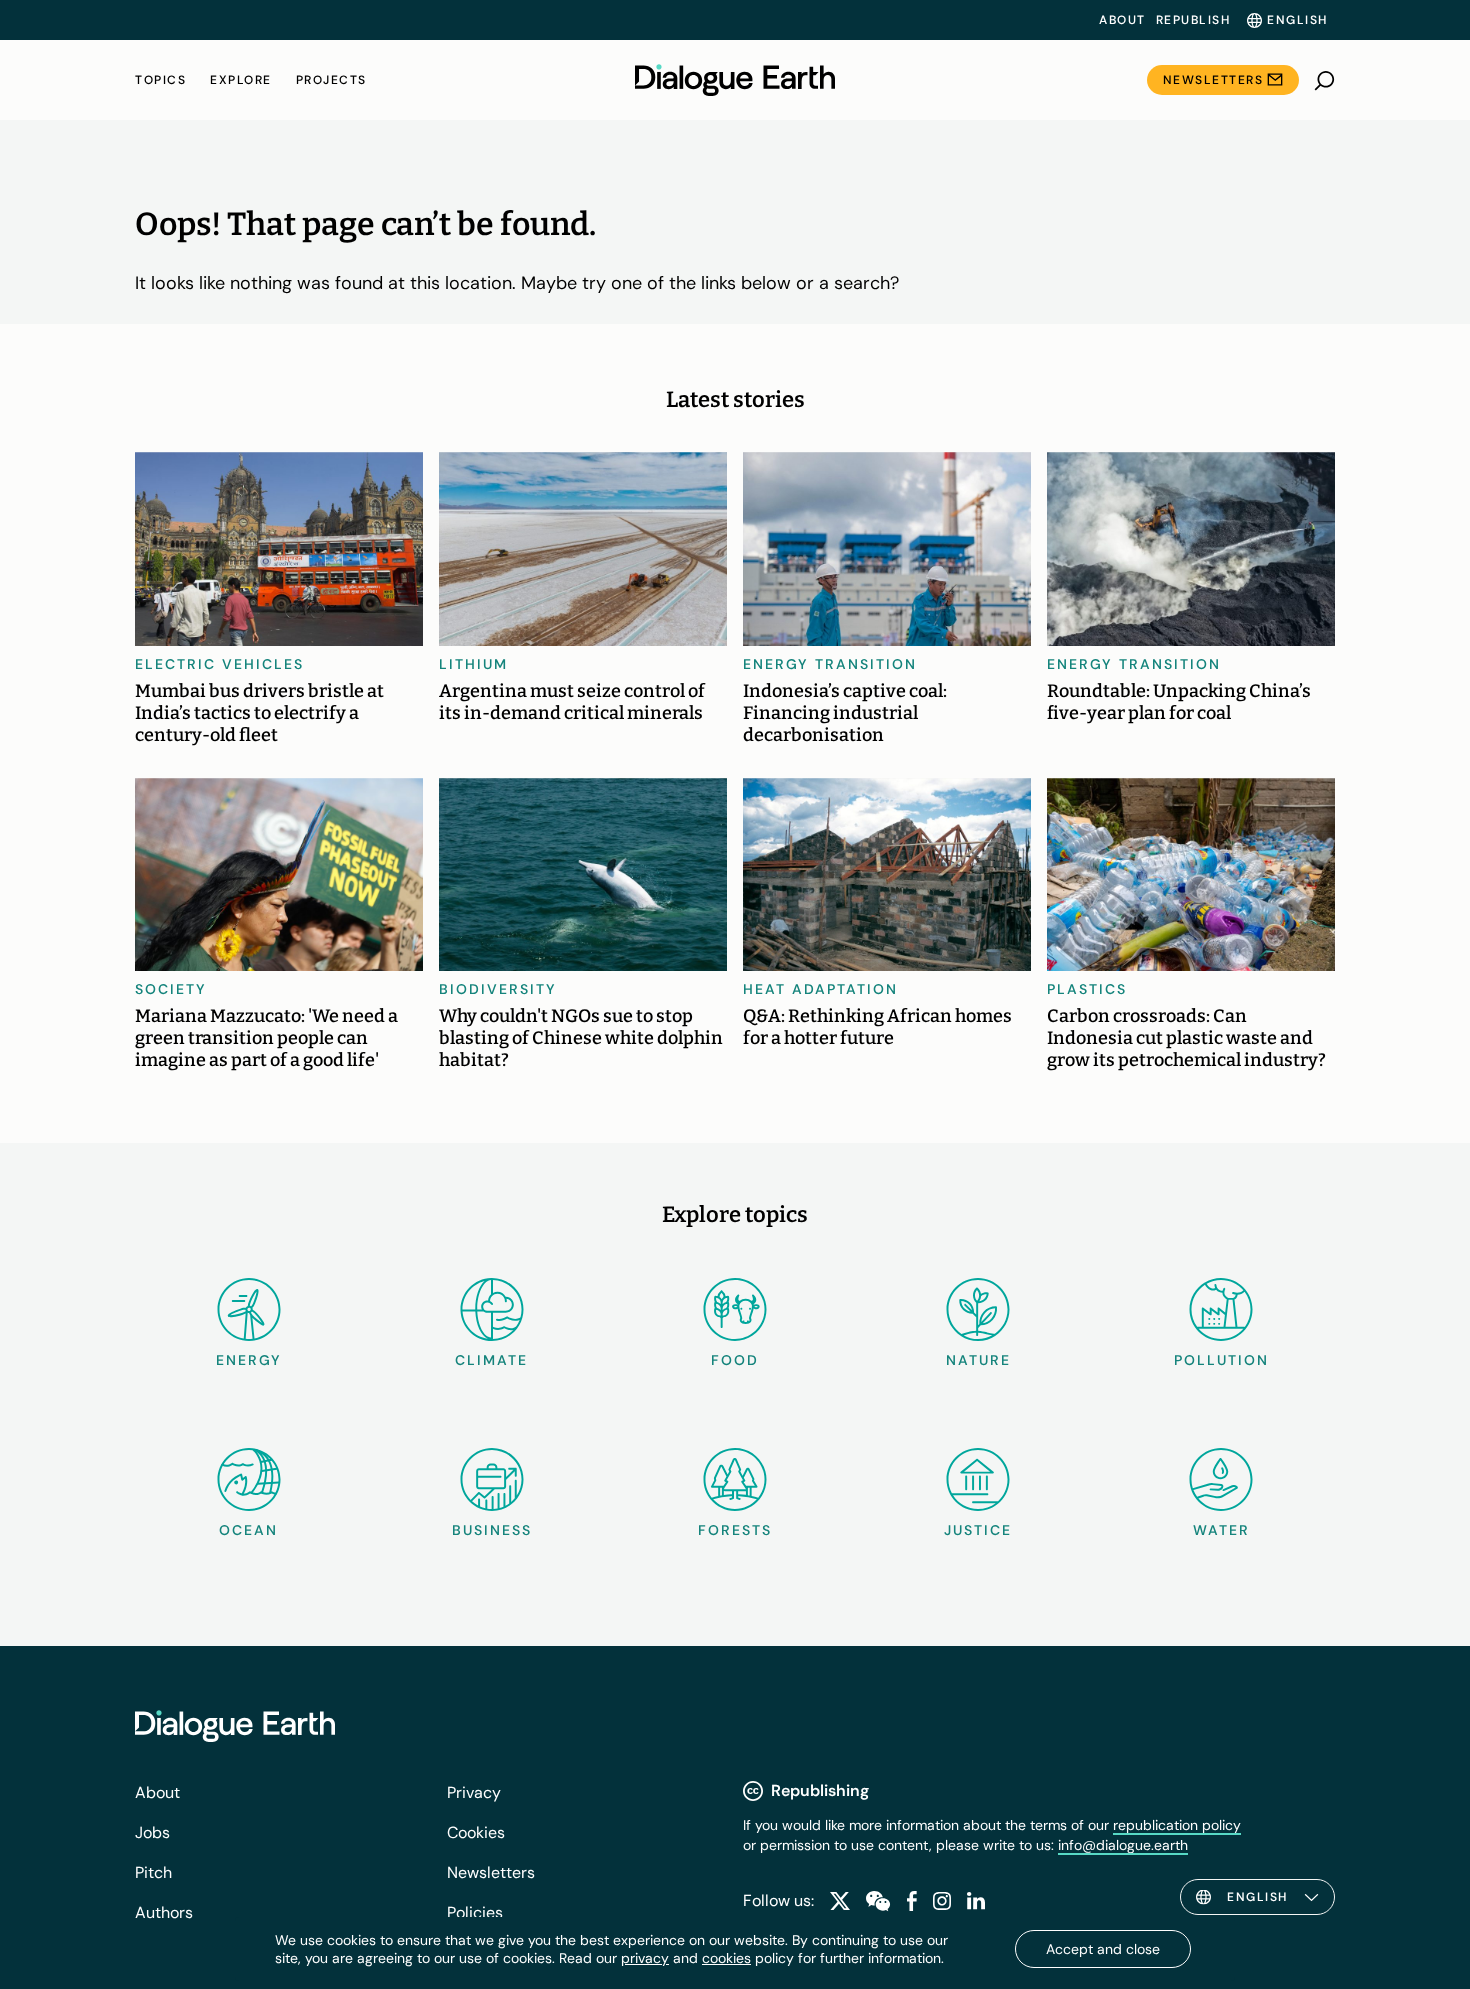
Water (1221, 1530)
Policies (475, 1912)
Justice (978, 1530)
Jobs (152, 1832)
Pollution (1221, 1360)
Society (171, 989)
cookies (726, 1958)
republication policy (1177, 1825)
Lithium (473, 664)
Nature (978, 1360)
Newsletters (1213, 80)
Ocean (248, 1530)
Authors (164, 1912)
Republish (1193, 20)
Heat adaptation (820, 989)
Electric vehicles (219, 664)
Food (735, 1360)
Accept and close (1103, 1949)
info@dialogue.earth (1123, 1845)
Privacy (474, 1792)
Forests (735, 1530)
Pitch (153, 1872)
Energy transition (830, 664)
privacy (645, 1958)
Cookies (476, 1832)
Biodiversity (498, 989)
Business (492, 1530)
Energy (249, 1360)
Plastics (1087, 989)
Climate (491, 1360)
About (1122, 20)
